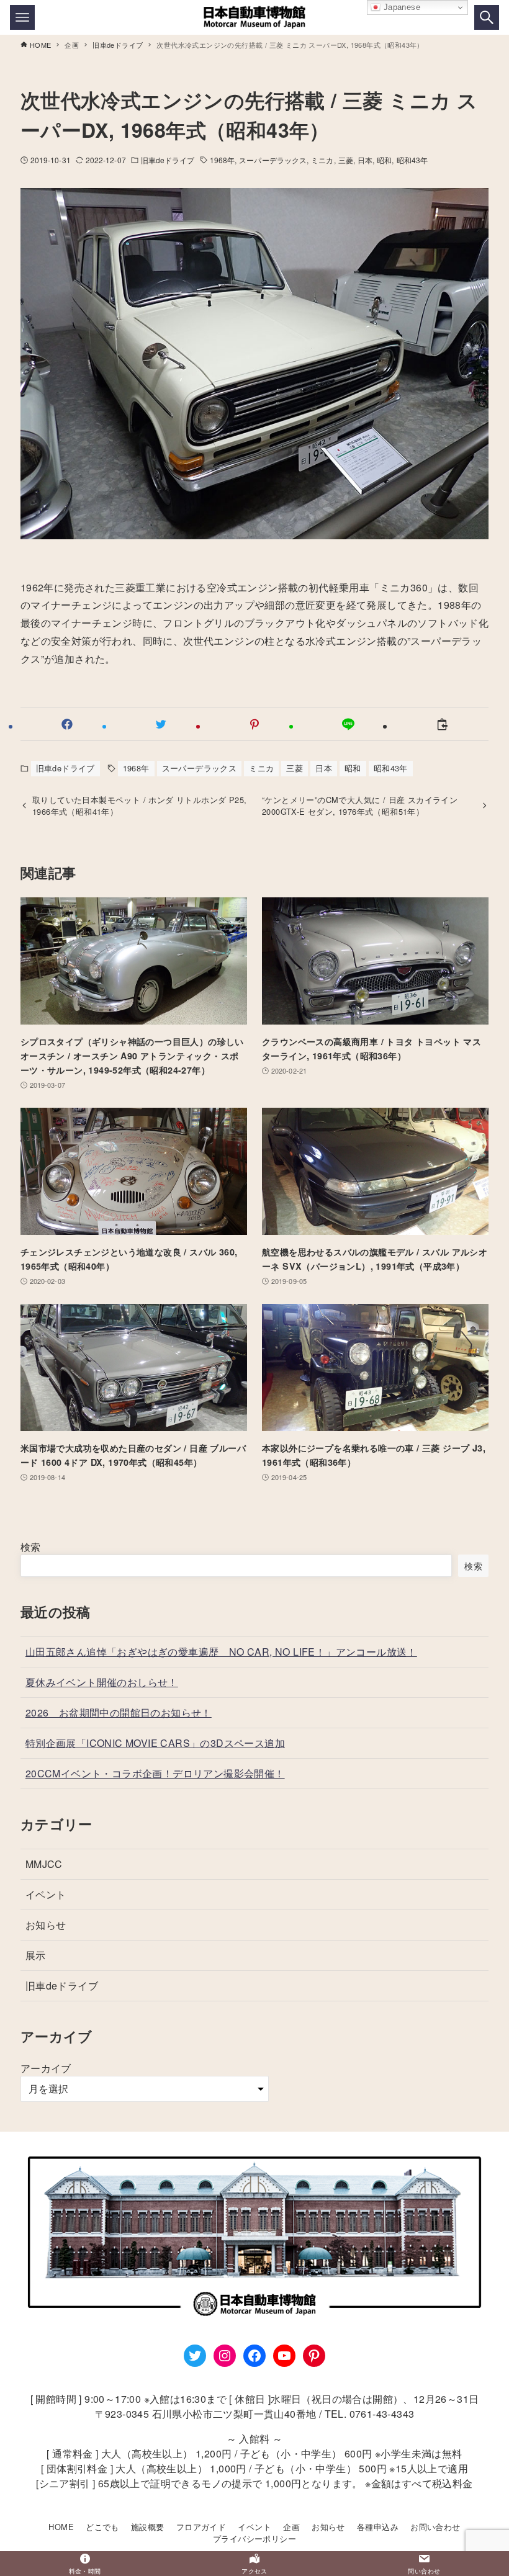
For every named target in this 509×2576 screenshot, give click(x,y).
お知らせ (46, 1925)
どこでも (102, 2527)
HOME (61, 2527)
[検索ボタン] (487, 17)
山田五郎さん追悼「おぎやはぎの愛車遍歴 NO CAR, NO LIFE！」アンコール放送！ (221, 1652)
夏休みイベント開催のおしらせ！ (102, 1682)
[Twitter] (195, 2356)
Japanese (400, 7)
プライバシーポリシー (254, 2538)
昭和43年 (412, 160)
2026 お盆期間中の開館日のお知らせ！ (119, 1712)
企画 (291, 2527)
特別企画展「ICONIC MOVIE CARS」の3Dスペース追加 (155, 1743)
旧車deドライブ (168, 160)
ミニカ (322, 160)
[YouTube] (284, 2356)
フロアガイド (201, 2527)
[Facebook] (254, 2356)
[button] (67, 724)
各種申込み (378, 2527)
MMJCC (44, 1864)
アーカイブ (46, 2068)
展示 (36, 1955)
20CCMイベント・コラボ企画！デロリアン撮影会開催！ (155, 1773)
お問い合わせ (435, 2527)
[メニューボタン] (22, 17)
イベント (46, 1894)
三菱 (346, 160)
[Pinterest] (314, 2356)
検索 (31, 1547)
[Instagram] (225, 2356)
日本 (365, 160)
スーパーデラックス (273, 160)
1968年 (223, 160)
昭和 (384, 160)
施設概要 (148, 2527)
